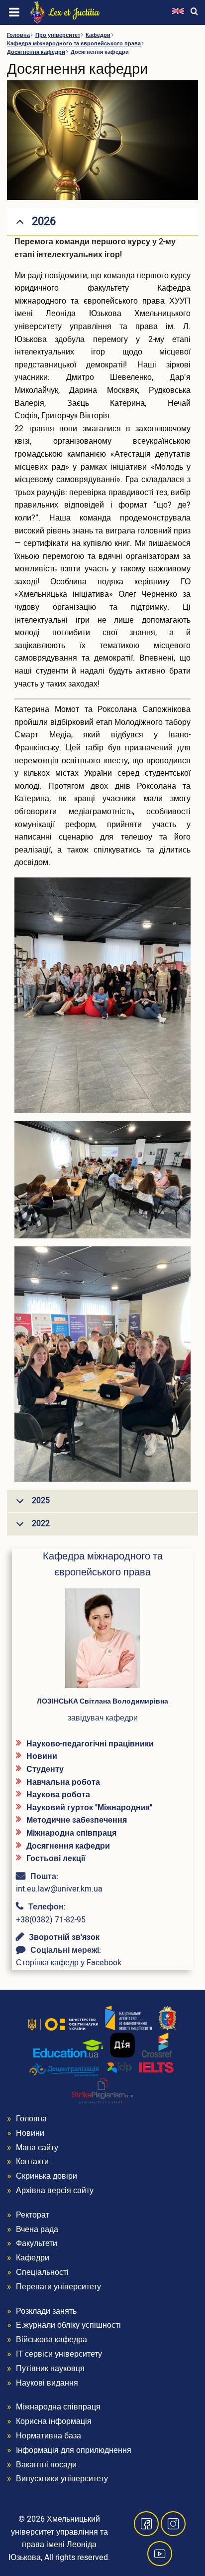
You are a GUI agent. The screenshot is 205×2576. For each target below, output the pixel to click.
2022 (41, 1524)
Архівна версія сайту (55, 2191)
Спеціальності (42, 2272)
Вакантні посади (46, 2465)
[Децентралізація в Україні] (64, 2069)
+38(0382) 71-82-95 (51, 1920)
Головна (18, 35)
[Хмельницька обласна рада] (168, 2018)
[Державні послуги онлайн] (122, 2045)
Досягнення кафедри (36, 52)
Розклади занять (46, 2311)
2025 (41, 1501)
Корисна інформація (54, 2421)
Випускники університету (62, 2479)
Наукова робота (58, 1795)
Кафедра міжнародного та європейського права (74, 44)
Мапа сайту (37, 2148)
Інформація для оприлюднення (74, 2450)
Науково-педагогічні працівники (90, 1744)
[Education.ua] (68, 2049)
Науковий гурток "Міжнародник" (89, 1808)
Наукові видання (47, 2383)
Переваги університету (58, 2287)
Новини (42, 1756)
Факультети (37, 2243)
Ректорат (33, 2215)
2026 (44, 221)
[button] (102, 1642)
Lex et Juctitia (74, 12)
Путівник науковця (50, 2369)
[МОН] (63, 2024)
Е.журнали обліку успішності (68, 2325)
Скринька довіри (47, 2176)
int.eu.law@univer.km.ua (59, 1889)
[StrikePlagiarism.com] (102, 2091)
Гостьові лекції (56, 1859)
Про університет (58, 35)
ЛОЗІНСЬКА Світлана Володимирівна (102, 1701)
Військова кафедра (51, 2340)
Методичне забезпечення (77, 1820)
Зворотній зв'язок (64, 1937)
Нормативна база (49, 2436)
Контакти (32, 2162)
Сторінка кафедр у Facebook (69, 1963)
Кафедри (98, 35)
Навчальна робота (63, 1782)
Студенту (45, 1769)
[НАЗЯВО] (128, 2018)
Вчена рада (37, 2230)
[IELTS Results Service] (141, 2068)
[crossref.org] (157, 2045)
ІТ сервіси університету (59, 2354)
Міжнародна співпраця (71, 1833)
